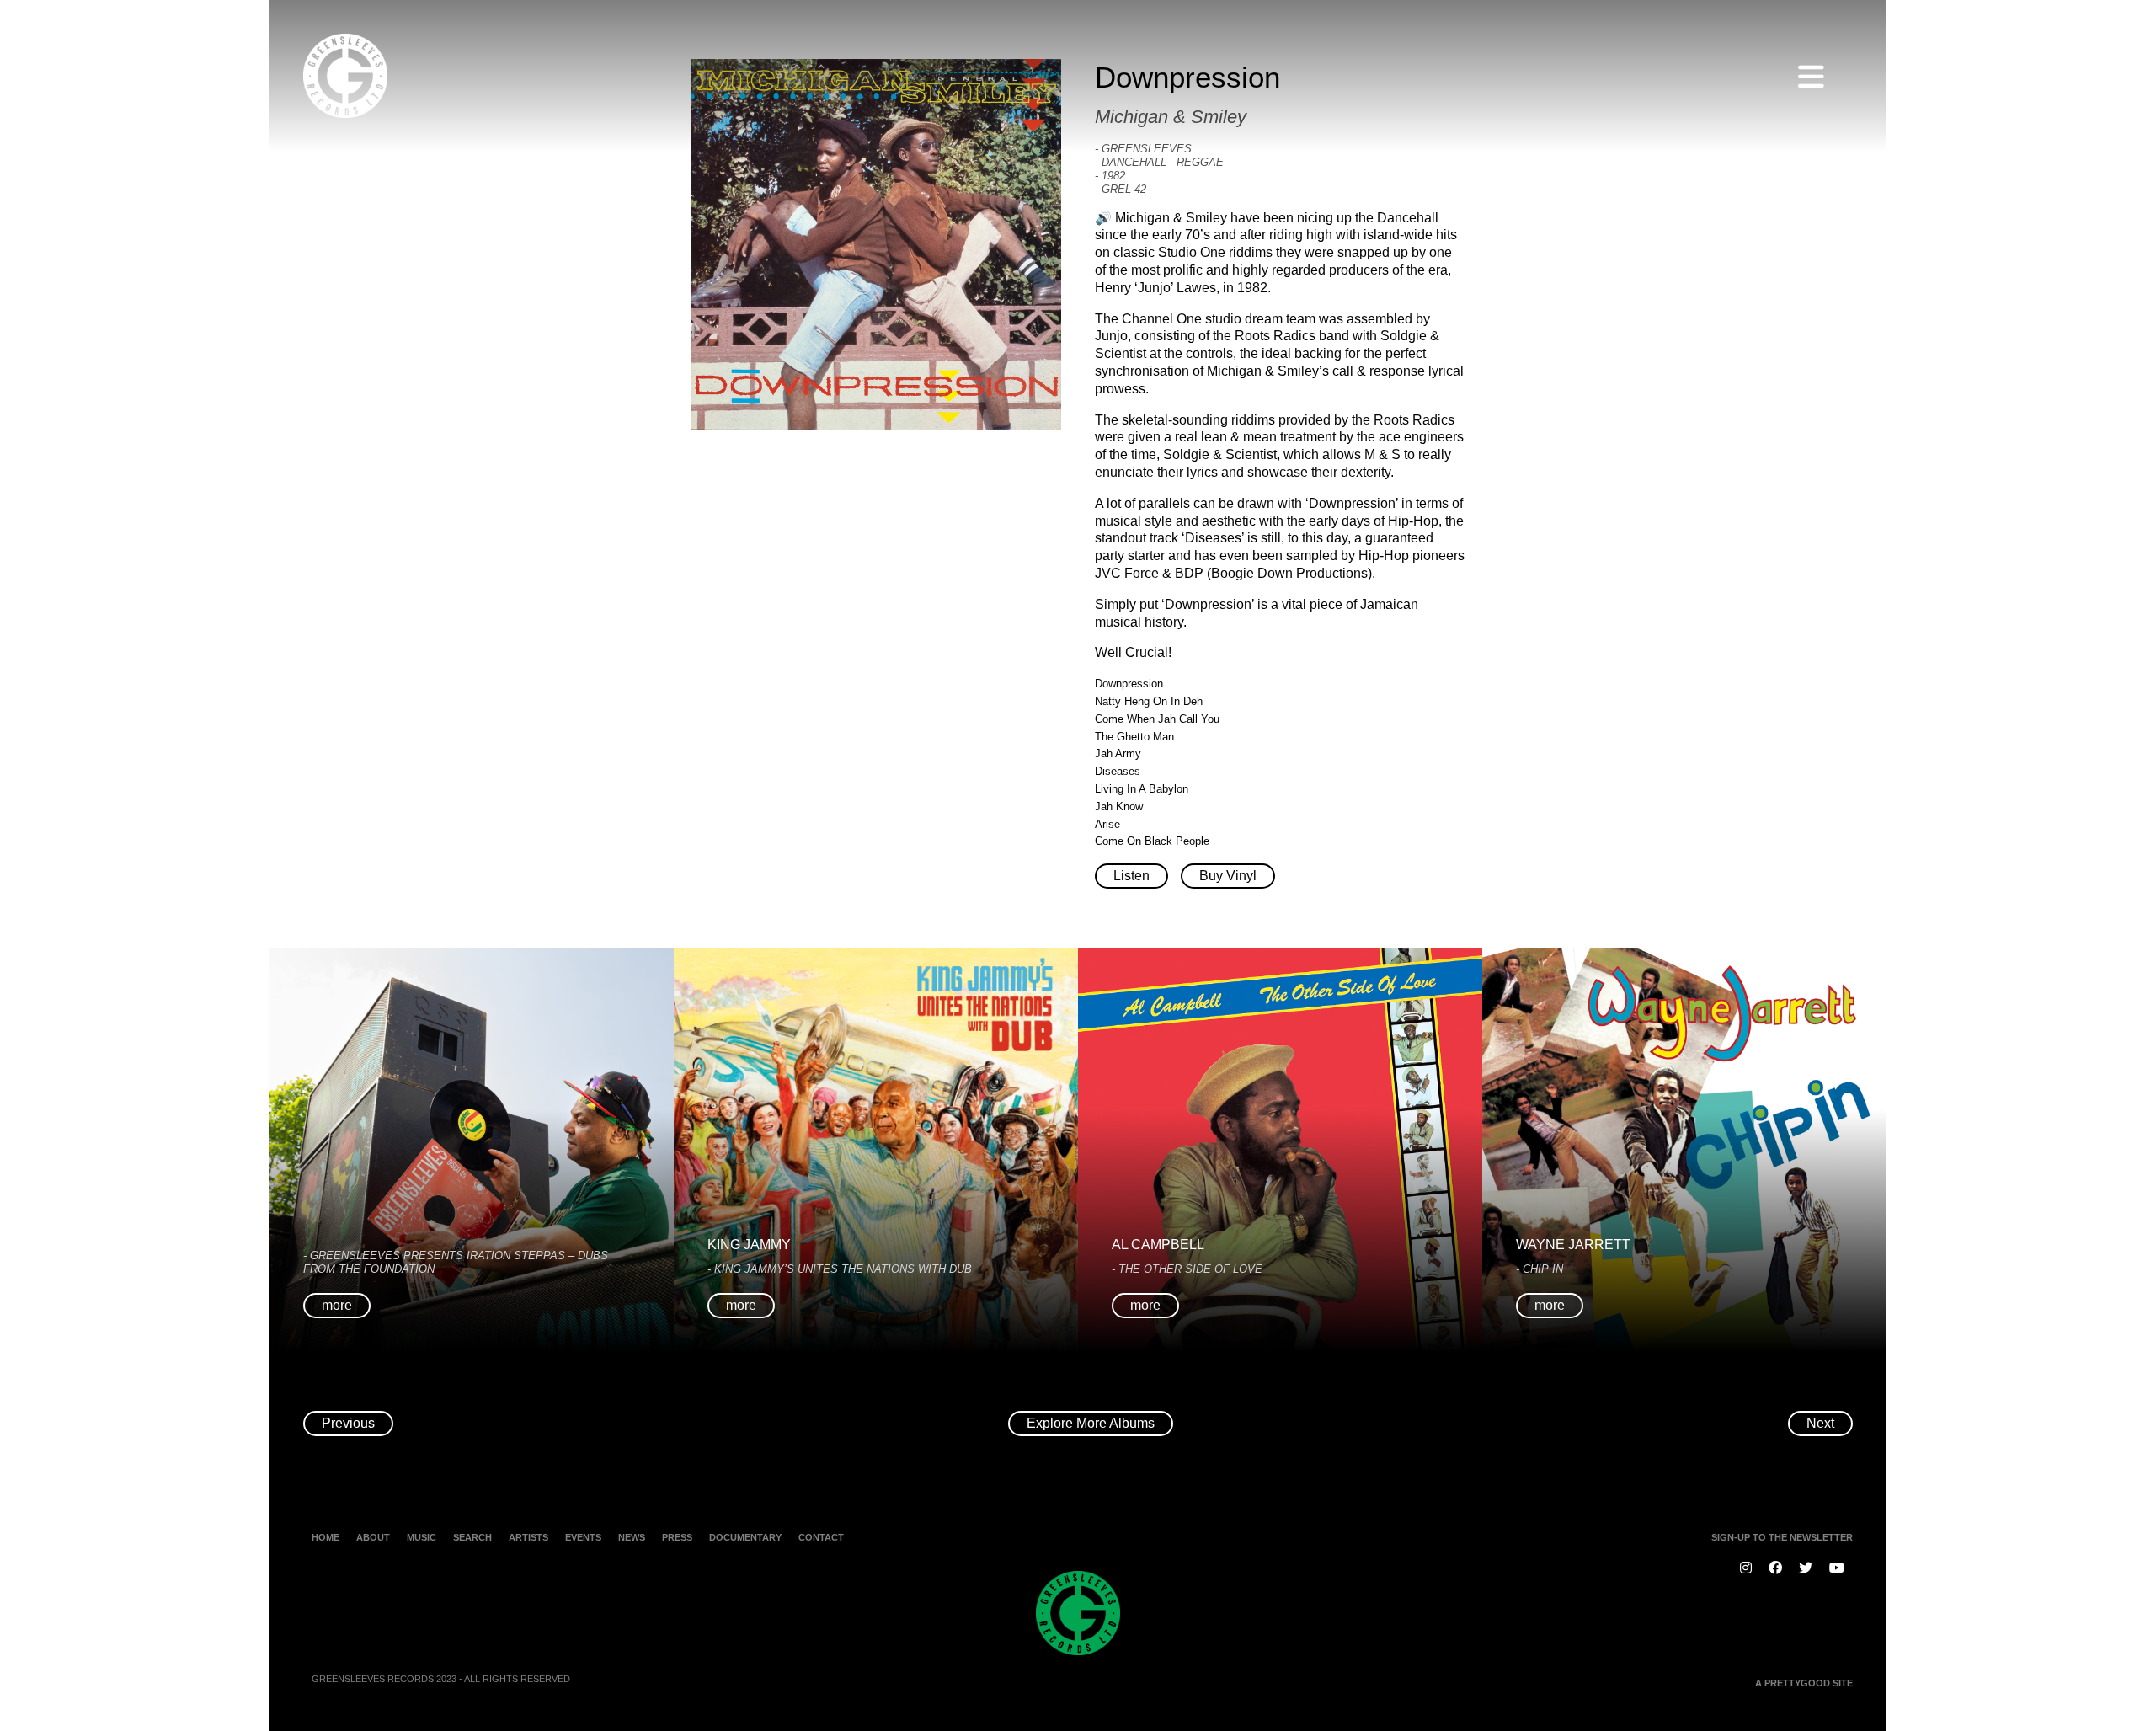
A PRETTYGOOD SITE (1804, 1683)
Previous (348, 1423)
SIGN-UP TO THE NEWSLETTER (1782, 1537)
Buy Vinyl (1228, 876)
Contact (821, 1537)
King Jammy (749, 1245)
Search (472, 1537)
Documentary (745, 1537)
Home (326, 1537)
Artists (528, 1537)
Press (677, 1537)
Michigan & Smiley (1171, 117)
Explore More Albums (1091, 1423)
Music (422, 1537)
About (373, 1537)
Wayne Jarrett (1573, 1245)
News (632, 1537)
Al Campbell (1158, 1245)
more (337, 1305)
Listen (1131, 876)
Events (583, 1537)
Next (1820, 1423)
